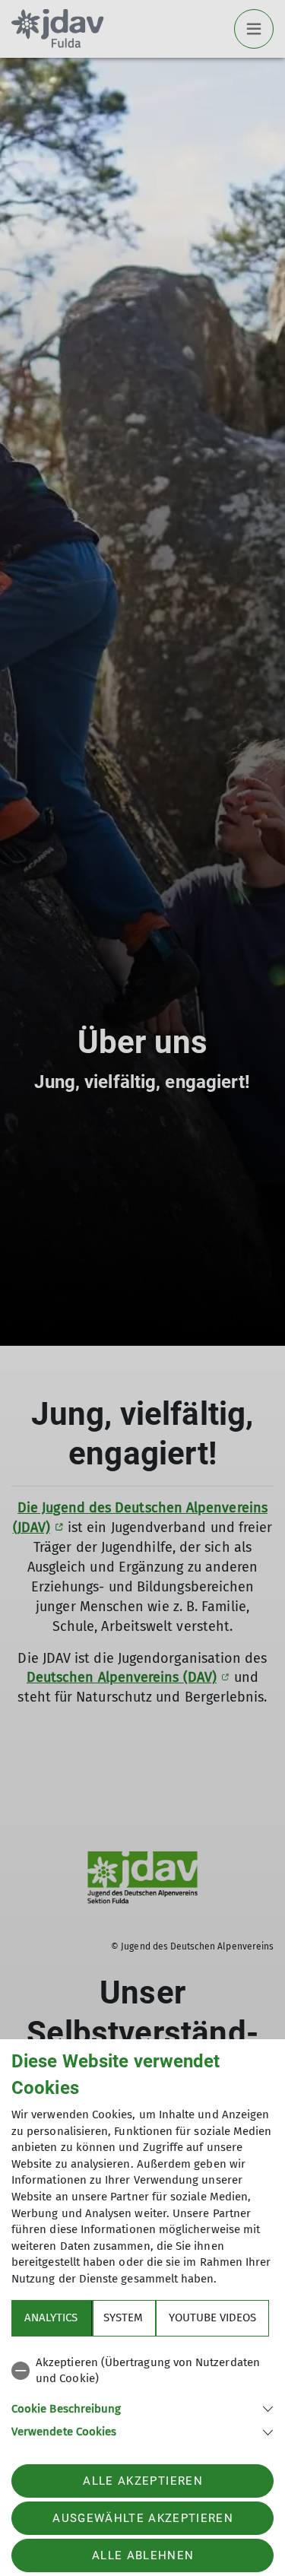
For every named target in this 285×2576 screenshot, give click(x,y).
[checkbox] (142, 2371)
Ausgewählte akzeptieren (143, 2518)
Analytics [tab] (51, 2317)
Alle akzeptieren (142, 2481)
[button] (142, 2408)
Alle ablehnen (143, 2555)
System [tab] (123, 2317)
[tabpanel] (142, 2395)
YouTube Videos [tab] (212, 2317)
